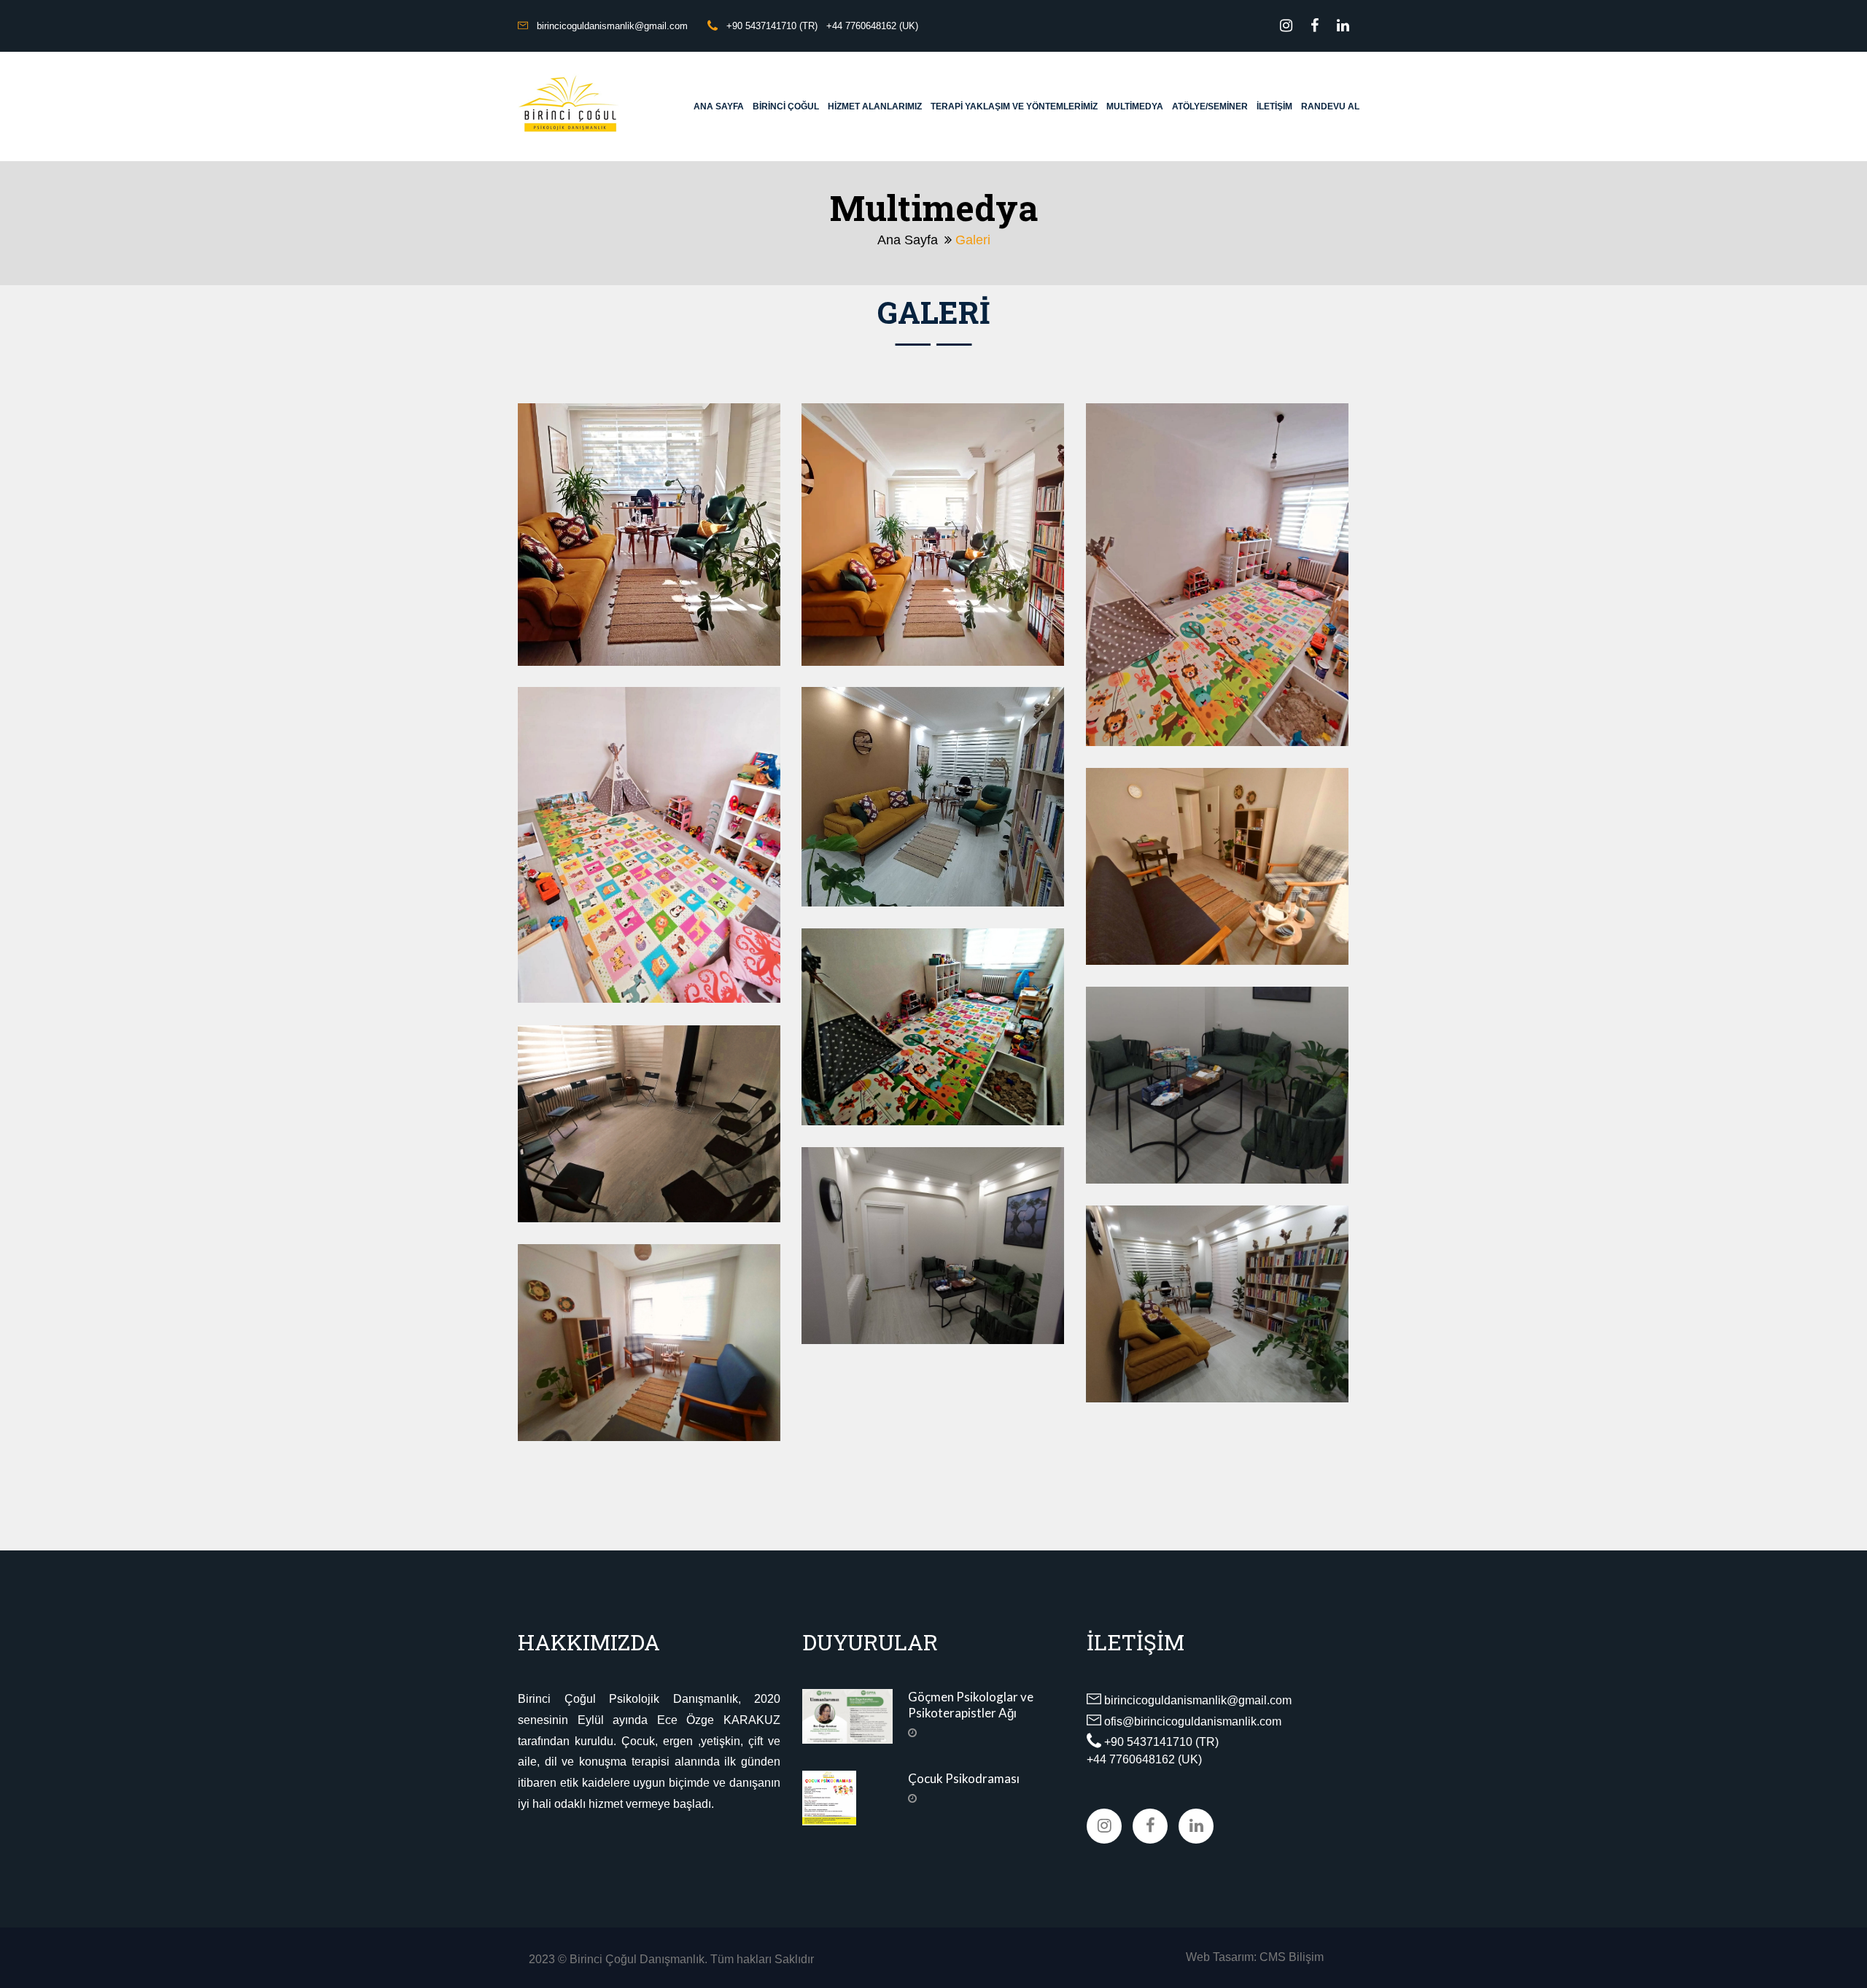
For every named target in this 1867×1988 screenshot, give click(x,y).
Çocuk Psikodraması (964, 1778)
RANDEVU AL (1330, 106)
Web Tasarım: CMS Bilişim (1255, 1957)
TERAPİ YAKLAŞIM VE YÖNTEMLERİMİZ (1014, 106)
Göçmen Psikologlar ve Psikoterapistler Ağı (971, 1705)
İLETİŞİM (1274, 106)
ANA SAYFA (719, 106)
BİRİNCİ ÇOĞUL (786, 106)
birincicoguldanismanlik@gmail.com (1198, 1700)
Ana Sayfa (908, 240)
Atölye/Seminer (1210, 106)
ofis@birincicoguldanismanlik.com (1193, 1721)
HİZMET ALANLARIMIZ (875, 106)
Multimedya (1135, 106)
